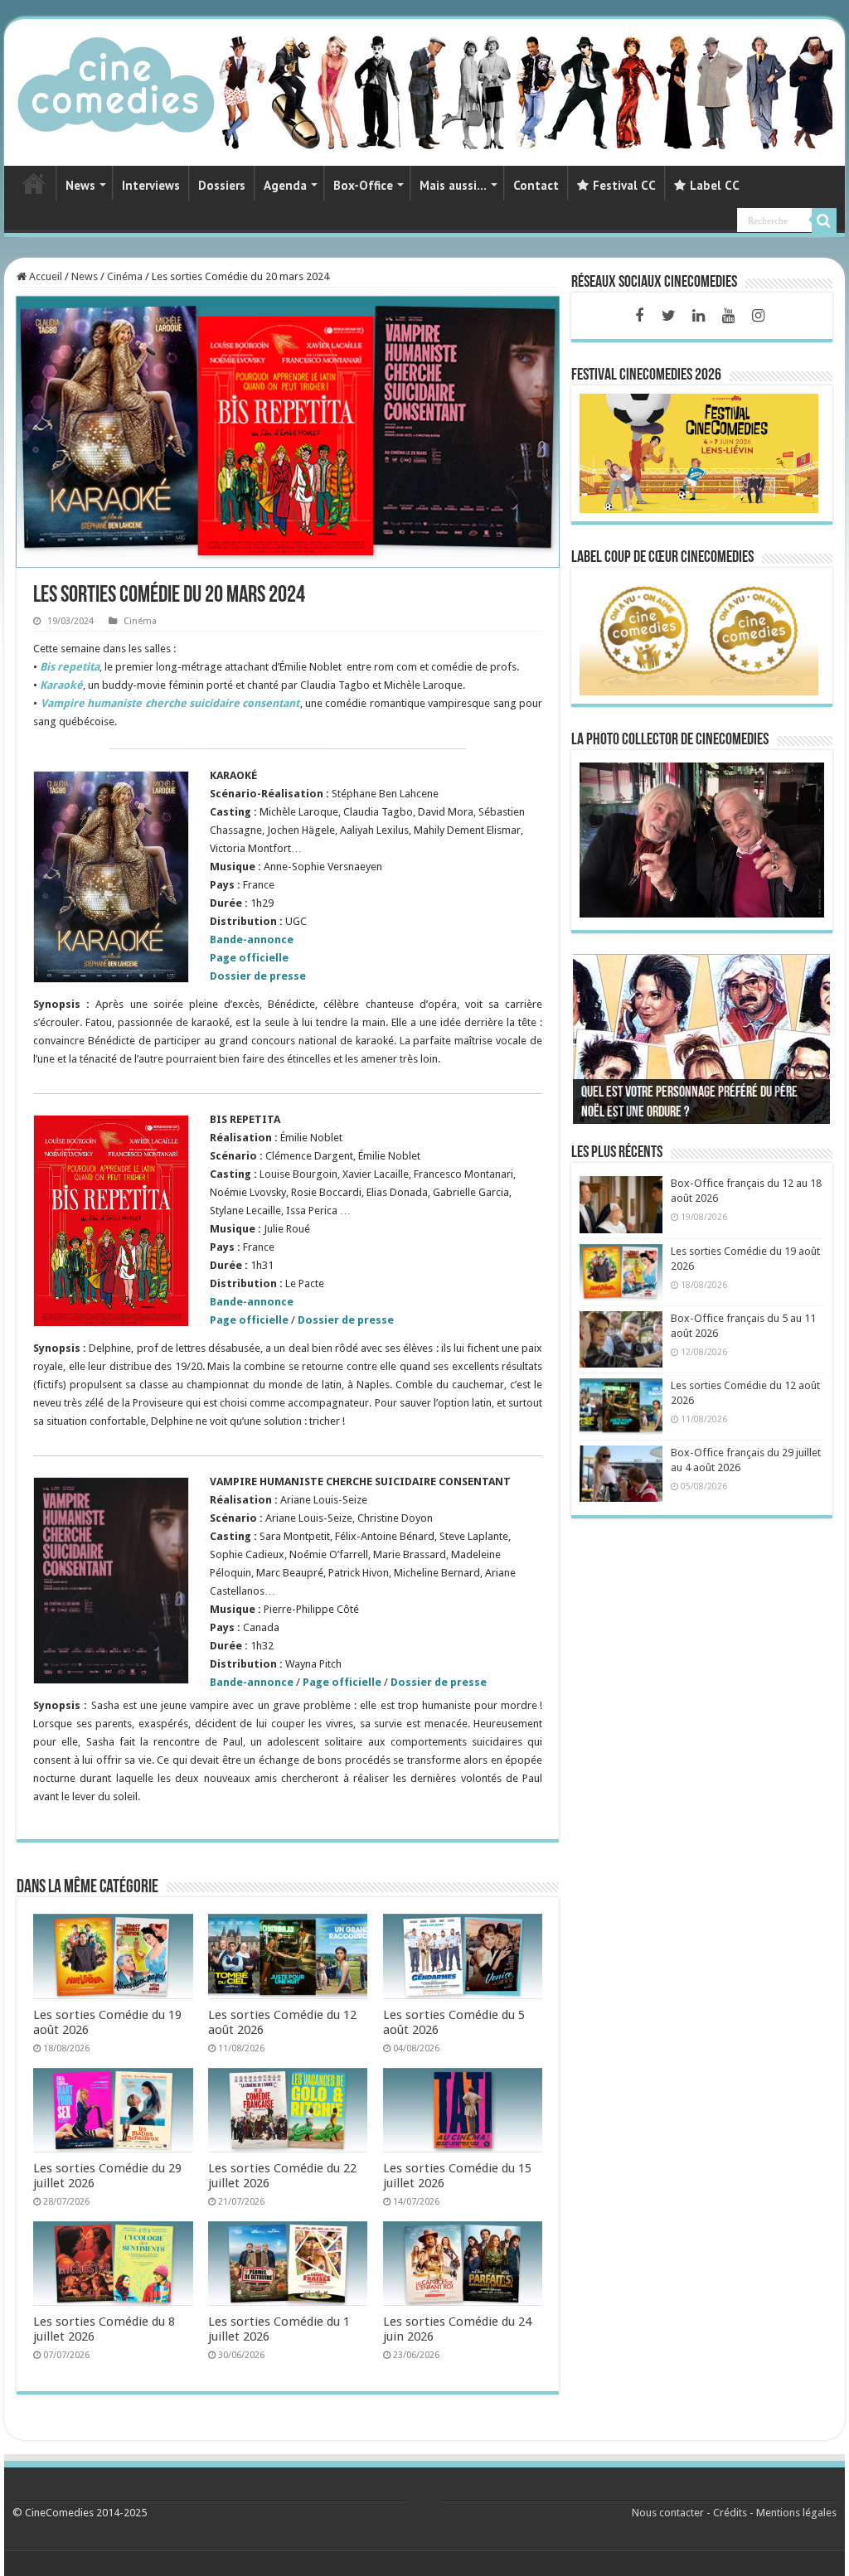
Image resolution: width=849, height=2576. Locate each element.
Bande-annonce (252, 1682)
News (80, 185)
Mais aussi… (453, 185)
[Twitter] (669, 316)
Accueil (44, 276)
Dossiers (222, 185)
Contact (536, 185)
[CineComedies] (116, 81)
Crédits (730, 2513)
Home (34, 183)
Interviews (151, 185)
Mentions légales (796, 2513)
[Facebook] (639, 316)
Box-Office (363, 185)
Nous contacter (668, 2513)
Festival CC (624, 185)
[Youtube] (729, 316)
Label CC (715, 185)
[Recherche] (824, 220)
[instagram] (759, 316)
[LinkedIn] (699, 316)
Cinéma (125, 276)
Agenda (285, 185)
